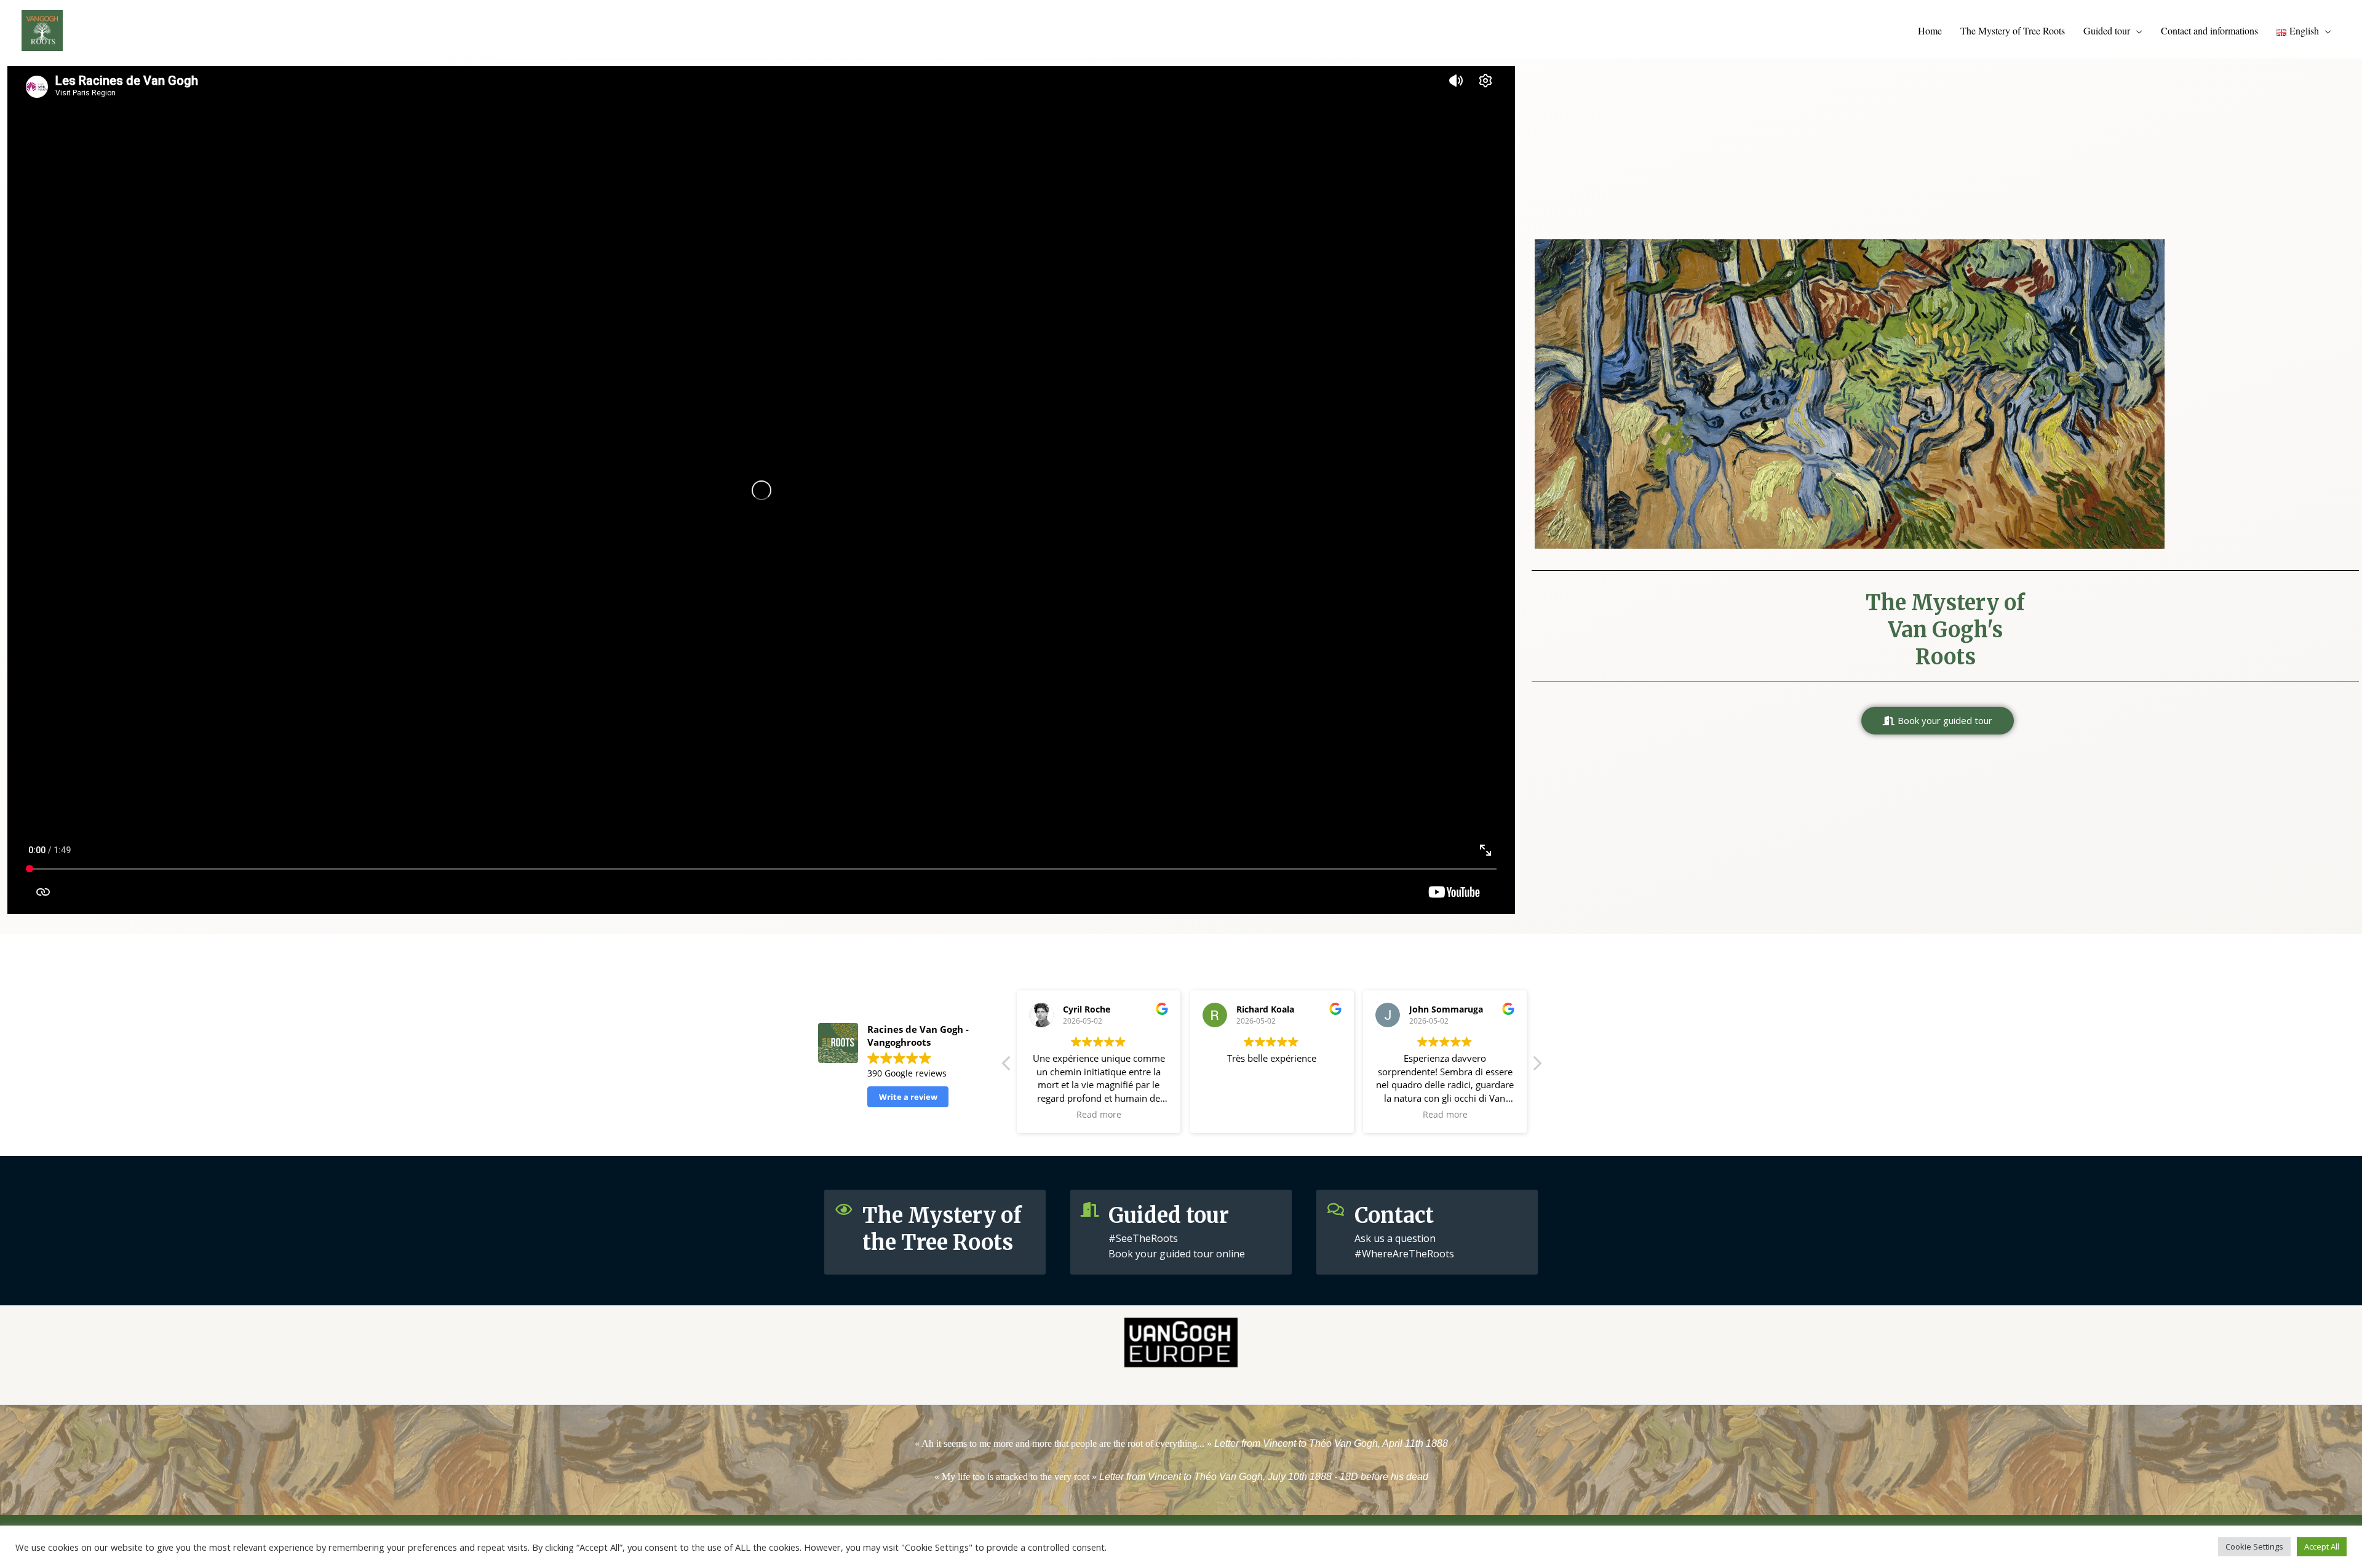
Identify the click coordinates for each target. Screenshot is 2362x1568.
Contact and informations (2209, 30)
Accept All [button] (2322, 1546)
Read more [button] (1098, 1115)
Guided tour (2107, 30)
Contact (1394, 1216)
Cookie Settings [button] (2254, 1546)
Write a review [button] (908, 1097)
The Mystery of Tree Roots (2013, 30)
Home (1930, 30)
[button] (1938, 721)
